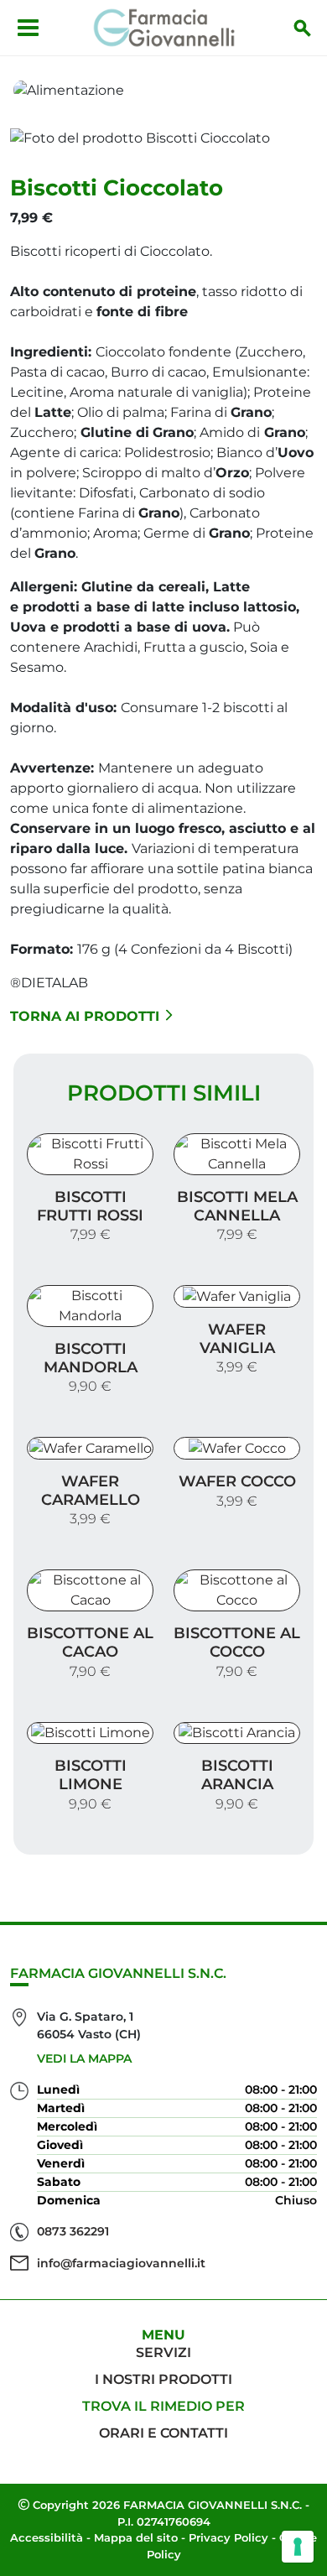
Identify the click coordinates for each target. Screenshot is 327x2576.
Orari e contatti (163, 2433)
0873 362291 (73, 2231)
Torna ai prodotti (85, 1016)
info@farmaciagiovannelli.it (121, 2263)
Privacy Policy (228, 2537)
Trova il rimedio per (163, 2406)
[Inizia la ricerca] (303, 28)
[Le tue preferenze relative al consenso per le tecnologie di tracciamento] (298, 2547)
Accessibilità (47, 2537)
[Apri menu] (28, 28)
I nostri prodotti (163, 2379)
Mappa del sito (136, 2537)
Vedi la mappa (84, 2058)
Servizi (163, 2352)
